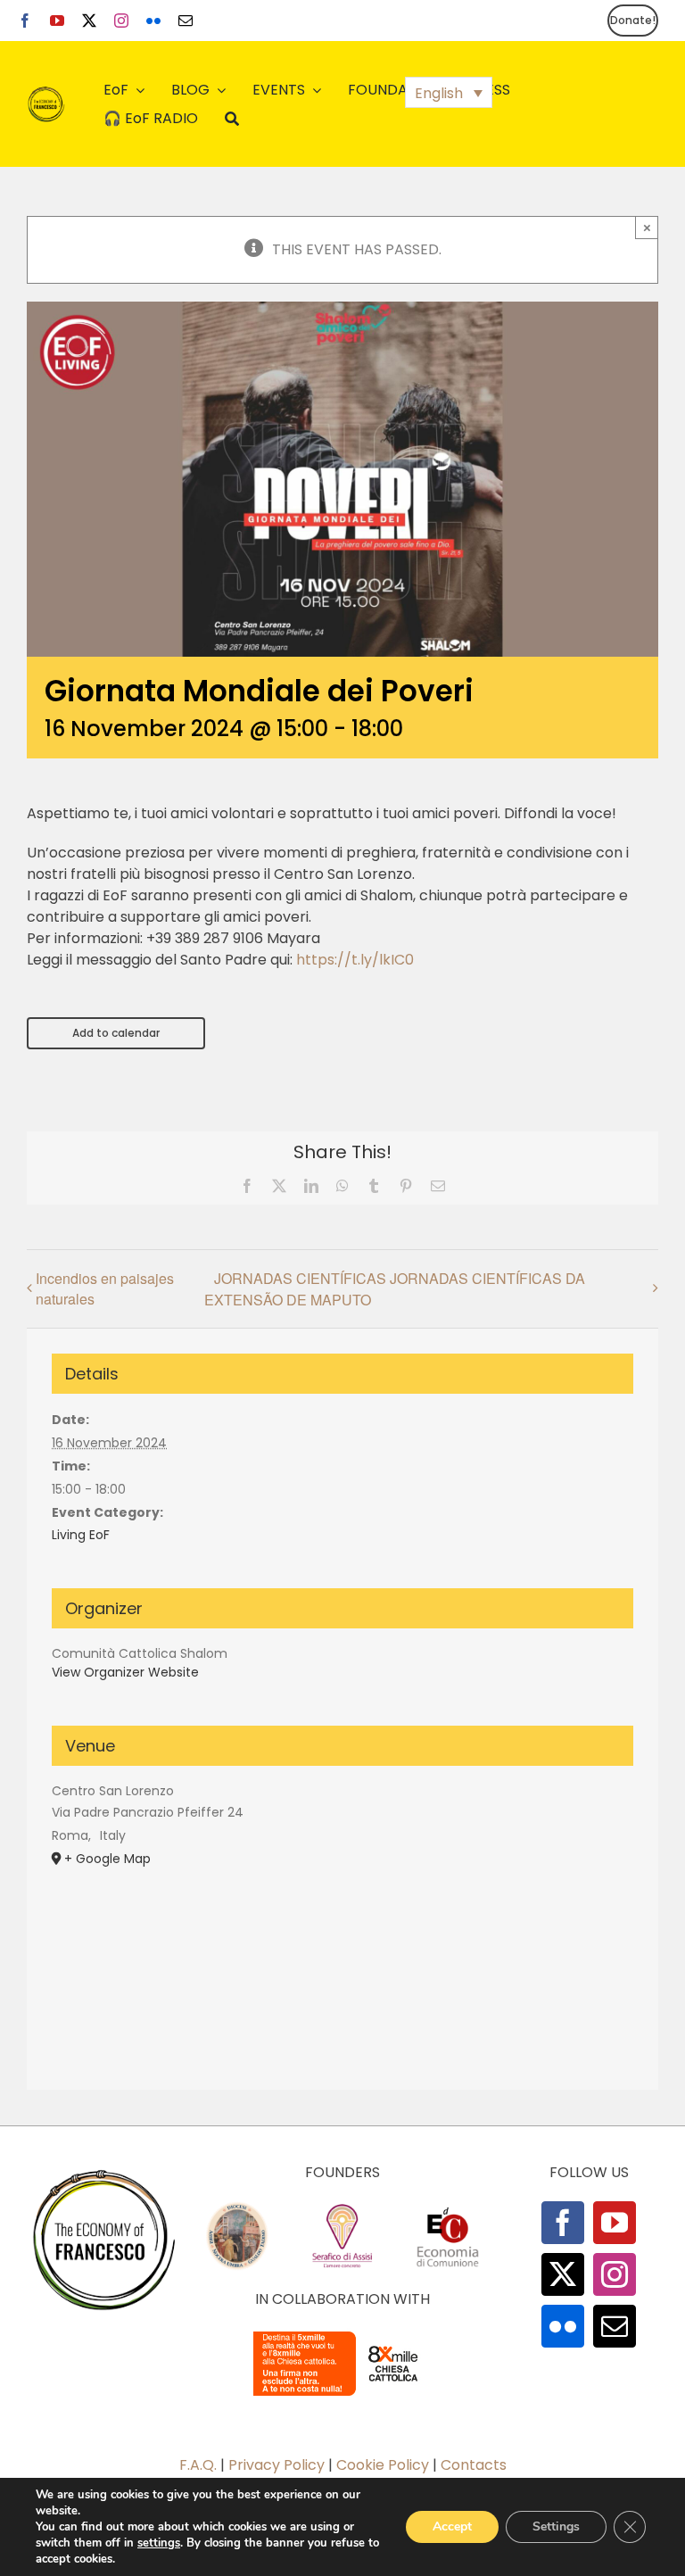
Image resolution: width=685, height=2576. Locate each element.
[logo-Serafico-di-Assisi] (342, 2208)
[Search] (232, 119)
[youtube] (57, 21)
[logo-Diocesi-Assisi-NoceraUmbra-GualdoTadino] (237, 2208)
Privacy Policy (276, 2465)
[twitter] (89, 21)
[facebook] (25, 21)
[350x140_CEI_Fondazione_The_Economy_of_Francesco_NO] (342, 2335)
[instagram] (121, 21)
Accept (452, 2526)
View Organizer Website (125, 1672)
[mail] (186, 21)
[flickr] (153, 21)
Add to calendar (116, 1033)
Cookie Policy (383, 2465)
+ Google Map (107, 1859)
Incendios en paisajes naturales (105, 1288)
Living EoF (81, 1535)
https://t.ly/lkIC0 (355, 960)
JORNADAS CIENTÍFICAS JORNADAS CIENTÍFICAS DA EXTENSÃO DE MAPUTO (395, 1289)
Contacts (474, 2465)
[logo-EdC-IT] (448, 2208)
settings (159, 2543)
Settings (556, 2526)
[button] (449, 92)
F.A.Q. (198, 2465)
